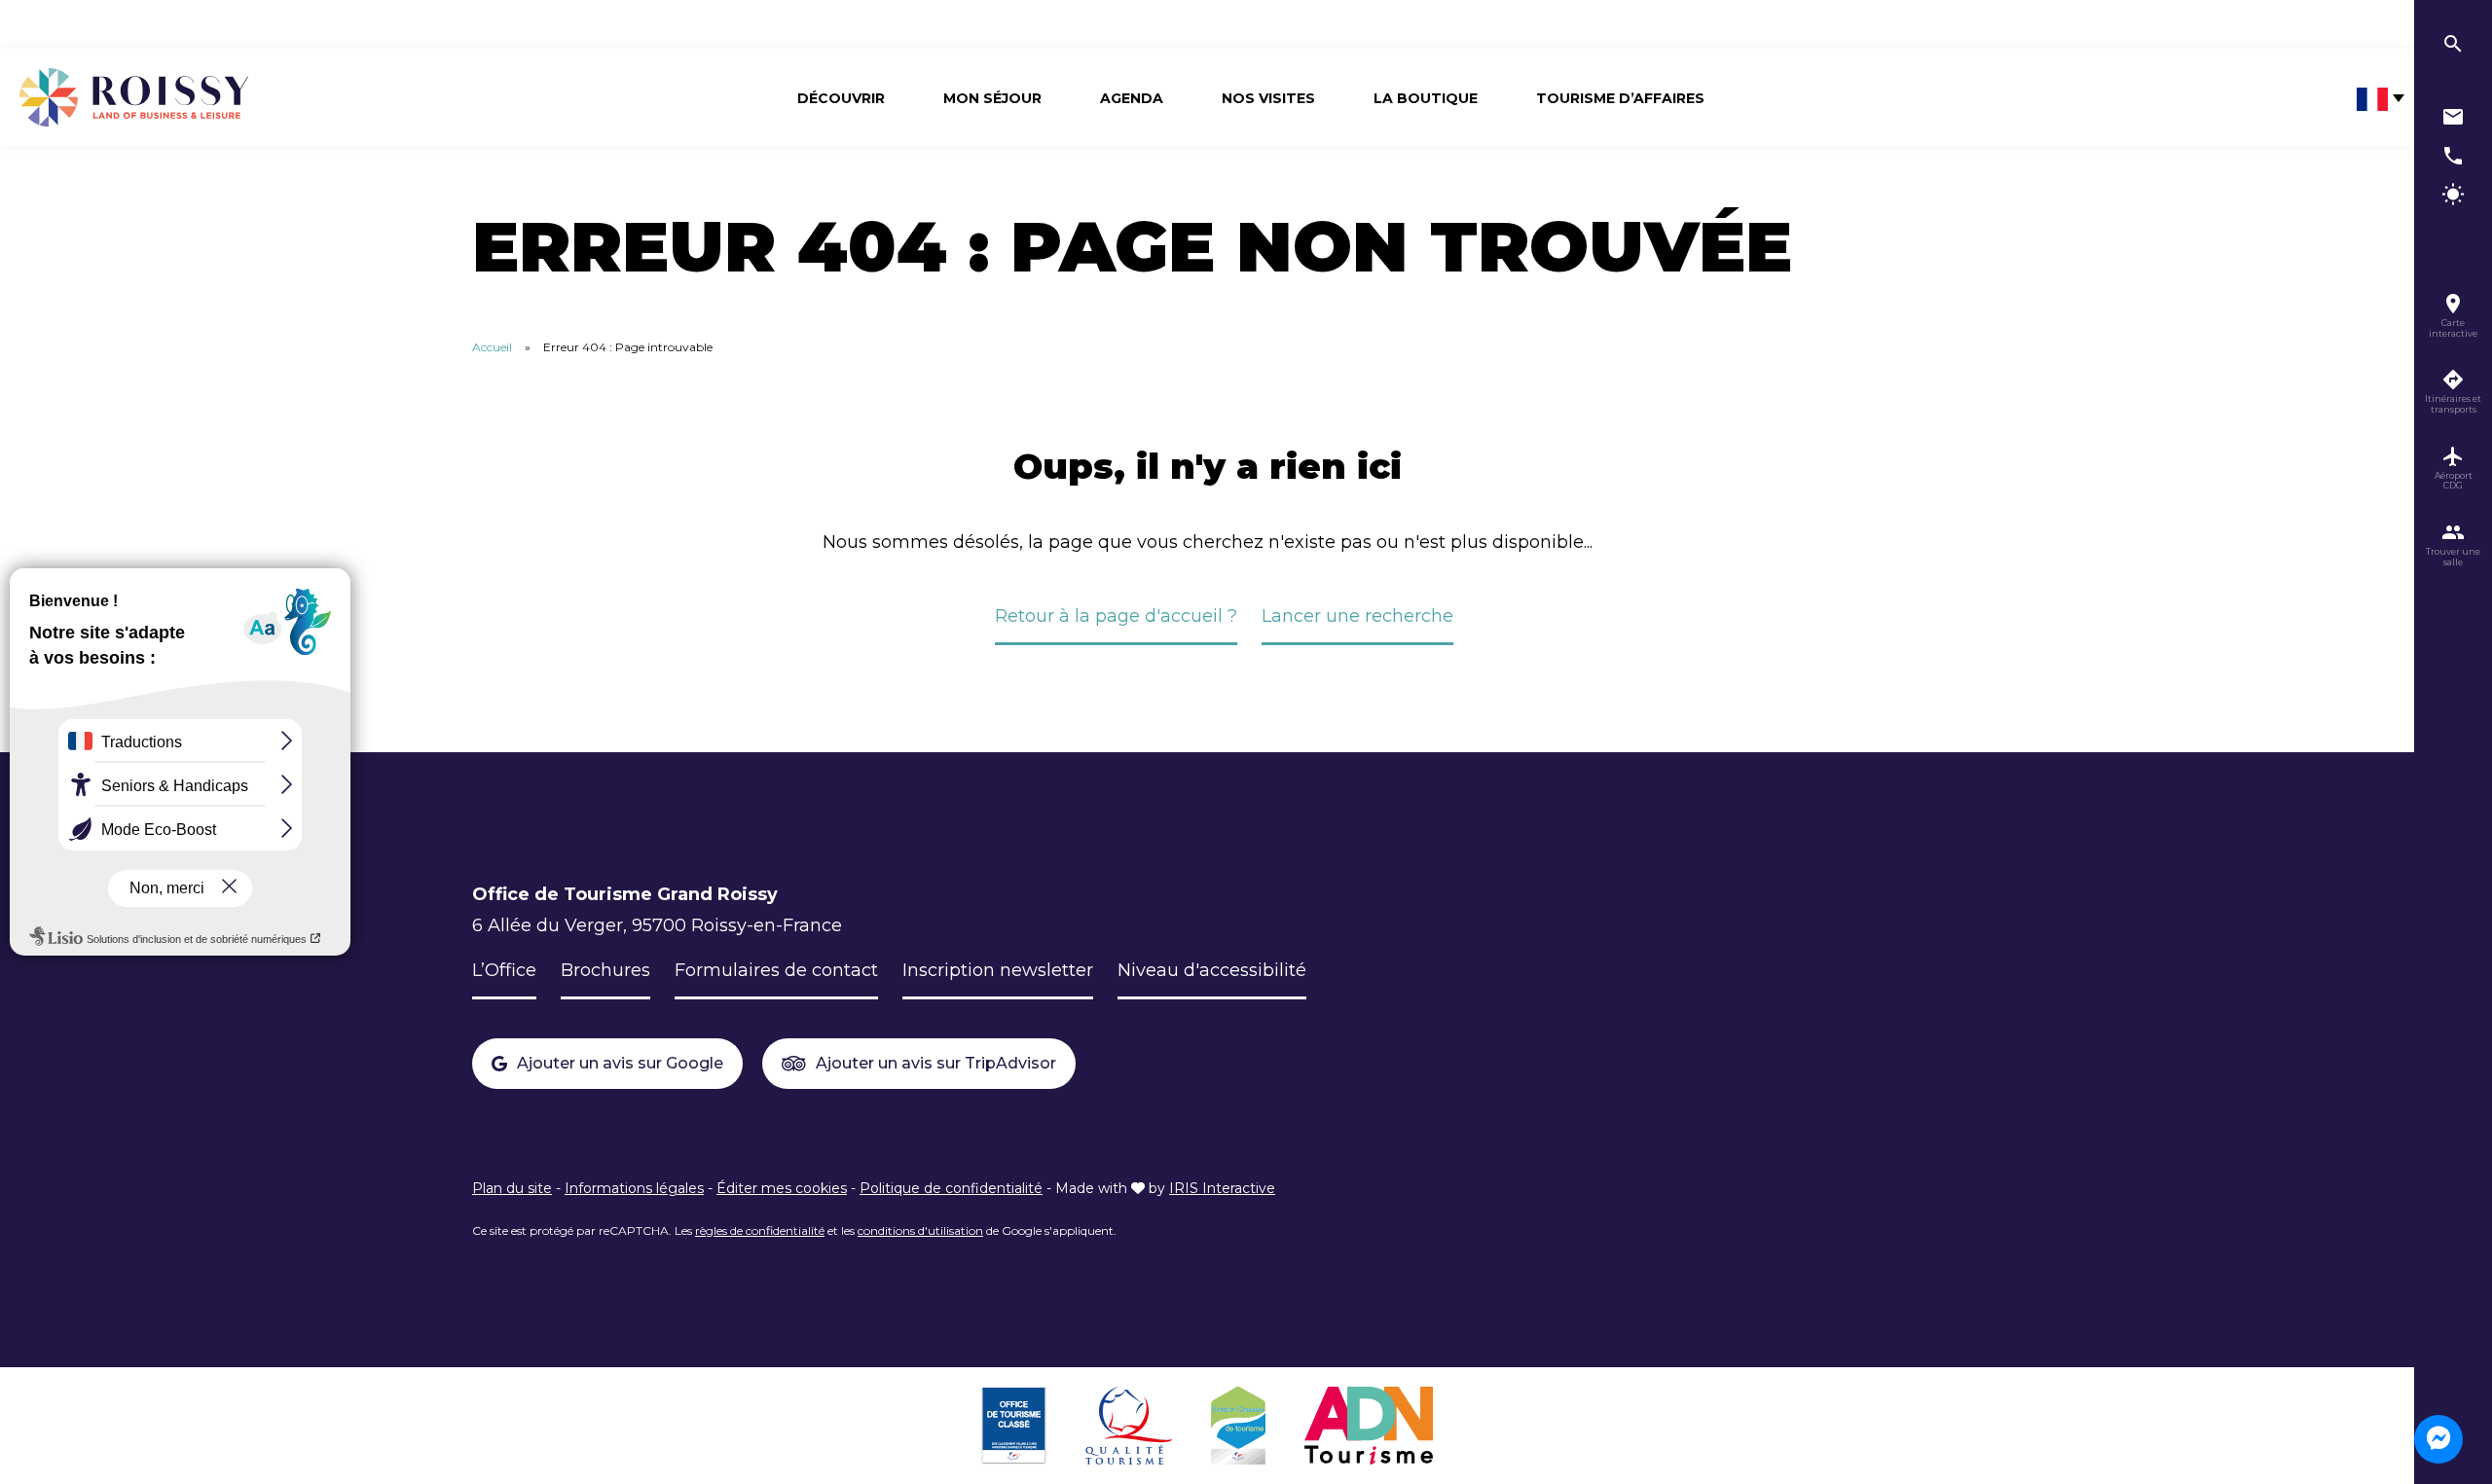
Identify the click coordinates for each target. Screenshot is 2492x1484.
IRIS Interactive (1222, 1188)
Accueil (492, 347)
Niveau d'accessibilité (1212, 970)
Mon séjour (992, 98)
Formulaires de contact (776, 970)
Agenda (1132, 98)
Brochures (605, 970)
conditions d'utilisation (920, 1231)
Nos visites (1268, 98)
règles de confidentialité (760, 1231)
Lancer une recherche (1357, 616)
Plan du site (512, 1188)
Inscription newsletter (998, 970)
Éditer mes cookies (782, 1188)
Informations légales (634, 1188)
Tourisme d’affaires (1620, 98)
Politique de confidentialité (951, 1188)
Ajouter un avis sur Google (620, 1063)
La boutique (1426, 98)
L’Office (504, 970)
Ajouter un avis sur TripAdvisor (936, 1063)
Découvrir (841, 98)
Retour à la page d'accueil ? (1116, 616)
